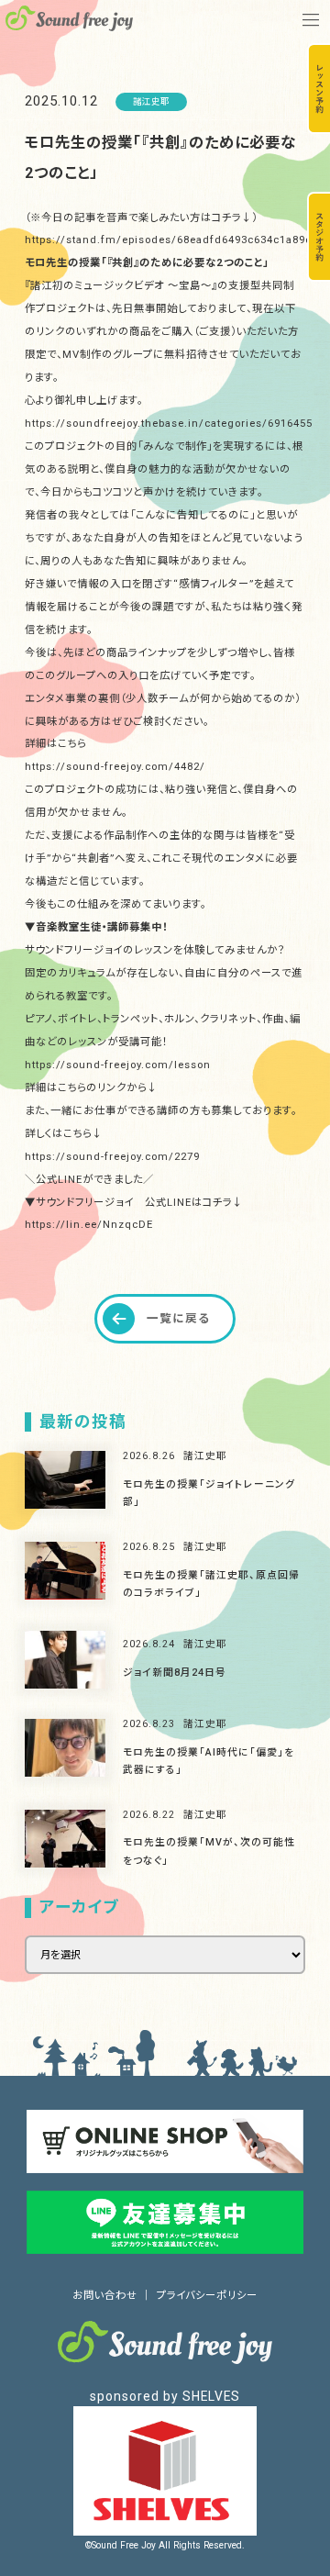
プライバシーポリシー (207, 2295)
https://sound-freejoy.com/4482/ (115, 766)
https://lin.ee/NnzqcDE (89, 1224)
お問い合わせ (105, 2295)
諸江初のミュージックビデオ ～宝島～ (121, 285)
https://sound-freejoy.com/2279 (112, 1156)
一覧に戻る (178, 1318)
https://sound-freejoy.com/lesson (118, 1065)
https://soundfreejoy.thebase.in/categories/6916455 (169, 423)
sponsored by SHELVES (165, 2396)
